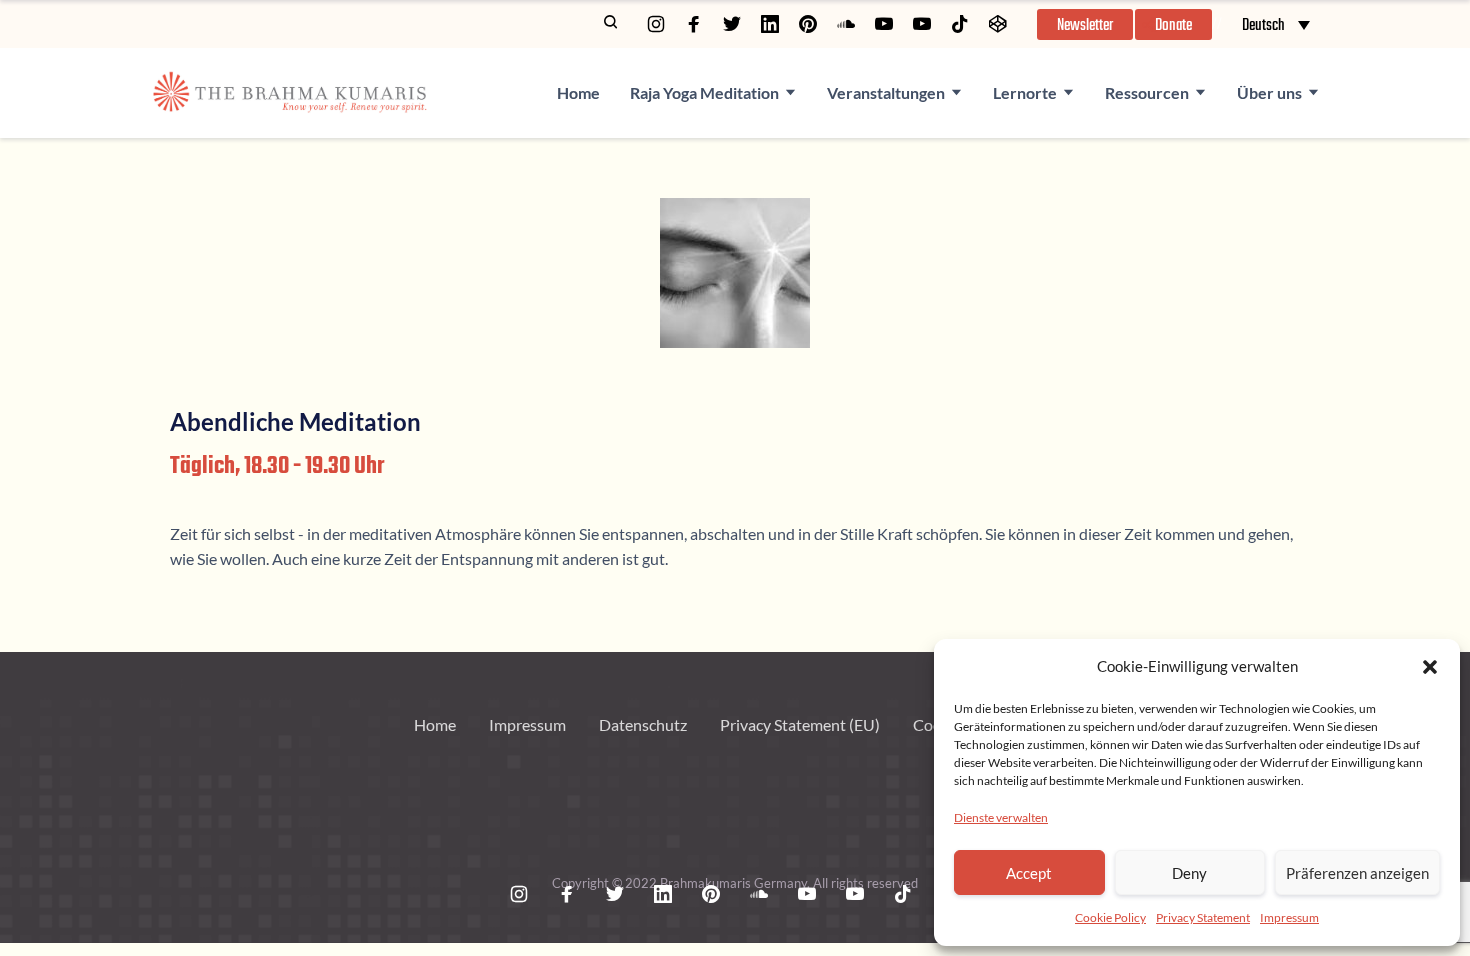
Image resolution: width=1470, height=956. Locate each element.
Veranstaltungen (886, 92)
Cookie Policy (1110, 917)
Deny (1189, 873)
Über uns (1269, 92)
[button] (1430, 667)
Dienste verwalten (1001, 817)
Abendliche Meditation (295, 421)
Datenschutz (643, 724)
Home (578, 92)
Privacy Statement (1203, 917)
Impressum (1289, 917)
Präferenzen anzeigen (1357, 873)
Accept (1029, 873)
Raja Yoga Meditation (704, 92)
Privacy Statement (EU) (800, 724)
